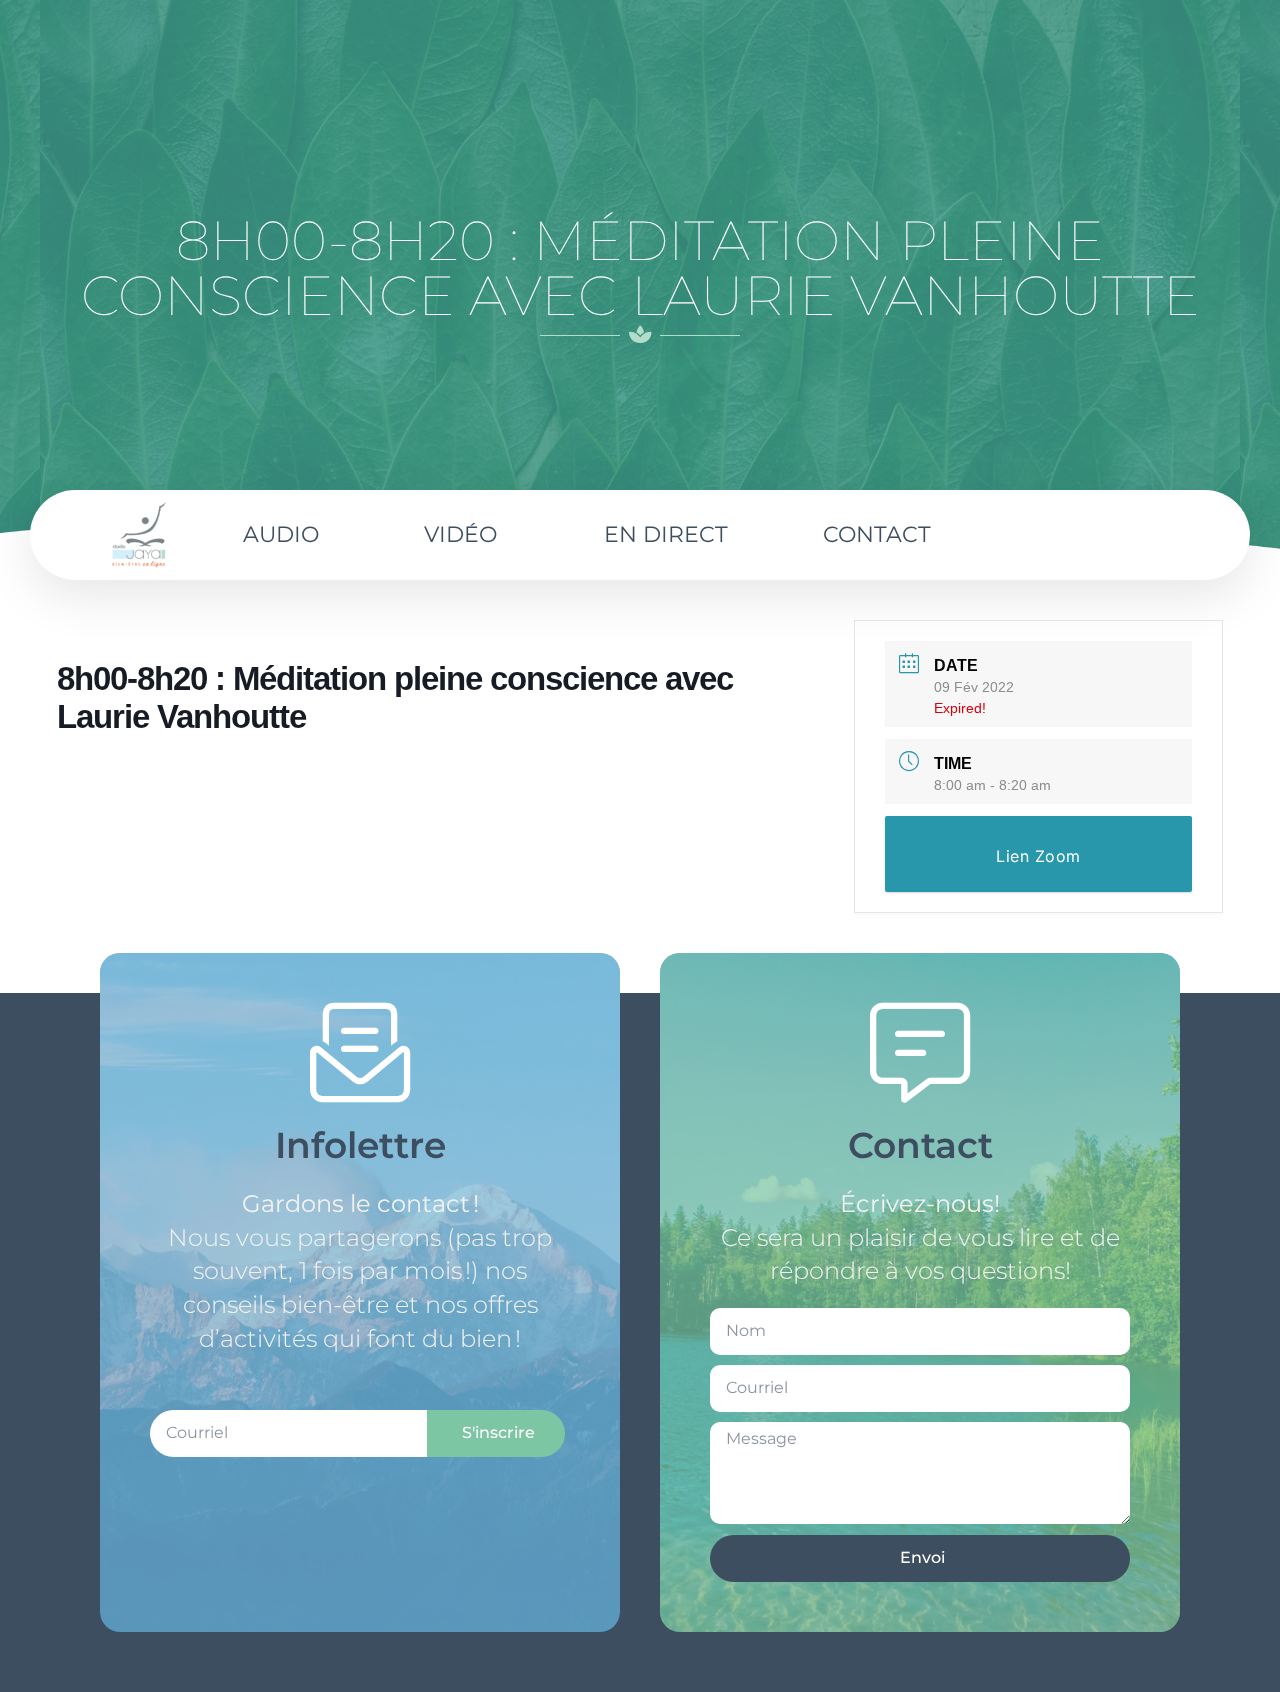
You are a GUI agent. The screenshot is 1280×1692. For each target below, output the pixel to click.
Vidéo (460, 534)
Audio (281, 534)
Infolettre (360, 1145)
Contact (877, 534)
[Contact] (920, 1053)
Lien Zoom (1038, 856)
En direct (666, 534)
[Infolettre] (360, 1053)
